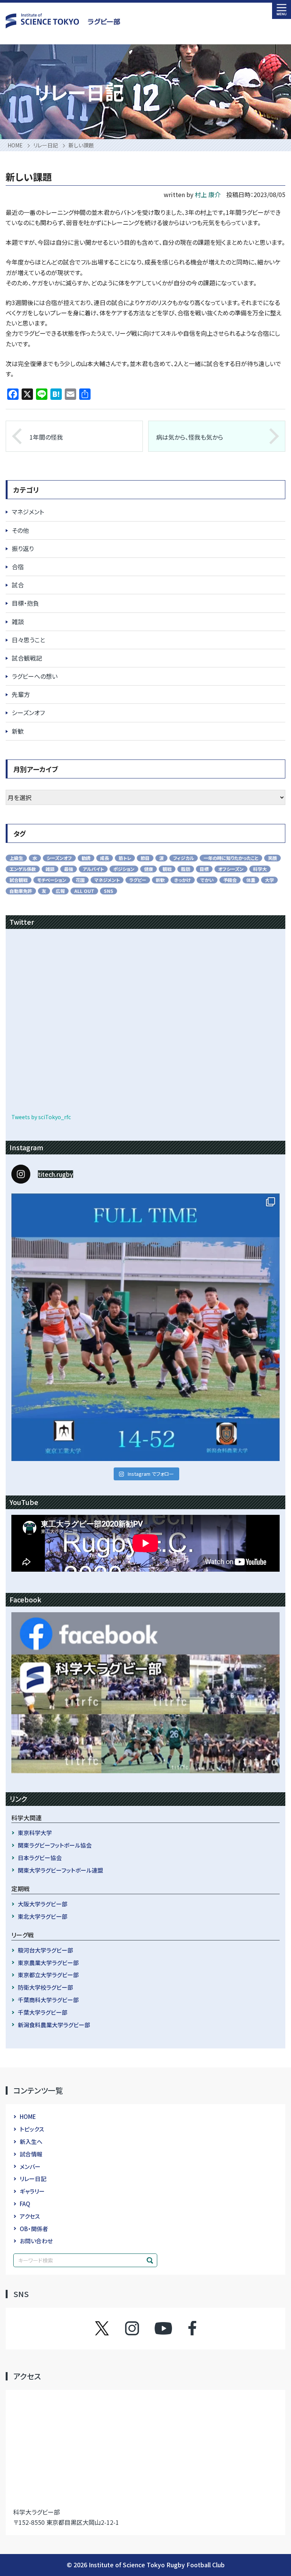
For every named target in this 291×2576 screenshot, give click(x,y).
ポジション (124, 869)
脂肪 (186, 869)
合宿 (18, 567)
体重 (251, 880)
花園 (80, 880)
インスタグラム (139, 2328)
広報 (60, 891)
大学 (269, 880)
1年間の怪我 (46, 437)
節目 (145, 858)
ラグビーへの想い (35, 676)
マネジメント (28, 512)
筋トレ (125, 858)
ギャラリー (32, 2191)
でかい (207, 880)
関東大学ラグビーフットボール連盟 (60, 1870)
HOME (28, 2116)
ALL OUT (84, 891)
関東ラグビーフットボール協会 (55, 1845)
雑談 (18, 622)
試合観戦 (19, 880)
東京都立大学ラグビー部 (48, 1975)
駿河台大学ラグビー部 (45, 1950)
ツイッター (110, 2328)
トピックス (32, 2129)
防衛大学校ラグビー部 (45, 1987)
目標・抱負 (25, 603)
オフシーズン (231, 869)
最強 (69, 869)
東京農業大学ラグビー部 (48, 1963)
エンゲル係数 (23, 869)
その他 (20, 530)
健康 (149, 869)
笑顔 (272, 858)
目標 (204, 869)
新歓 (18, 731)
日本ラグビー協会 (40, 1858)
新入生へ (31, 2141)
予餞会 (230, 880)
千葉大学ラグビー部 (43, 2012)
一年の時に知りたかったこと (231, 858)
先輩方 (21, 694)
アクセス (30, 2216)
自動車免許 (21, 891)
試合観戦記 (27, 658)
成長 (105, 858)
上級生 (16, 858)
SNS (109, 891)
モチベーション (52, 880)
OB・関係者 (34, 2229)
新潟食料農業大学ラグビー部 (54, 2025)
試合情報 (31, 2154)
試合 (18, 585)
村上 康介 (208, 194)
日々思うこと (28, 640)
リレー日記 (33, 2179)
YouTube (163, 2328)
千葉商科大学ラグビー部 (48, 2000)
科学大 (260, 869)
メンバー (30, 2167)
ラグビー (138, 880)
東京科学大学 (35, 1833)
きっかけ (183, 880)
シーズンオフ (28, 713)
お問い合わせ (36, 2241)
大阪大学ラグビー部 (43, 1904)
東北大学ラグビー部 (43, 1916)
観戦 (167, 869)
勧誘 (86, 858)
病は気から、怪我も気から (190, 437)
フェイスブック (185, 2328)
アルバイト (93, 869)
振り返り (23, 548)
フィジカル (184, 858)
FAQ (25, 2204)
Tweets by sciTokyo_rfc (41, 1117)
